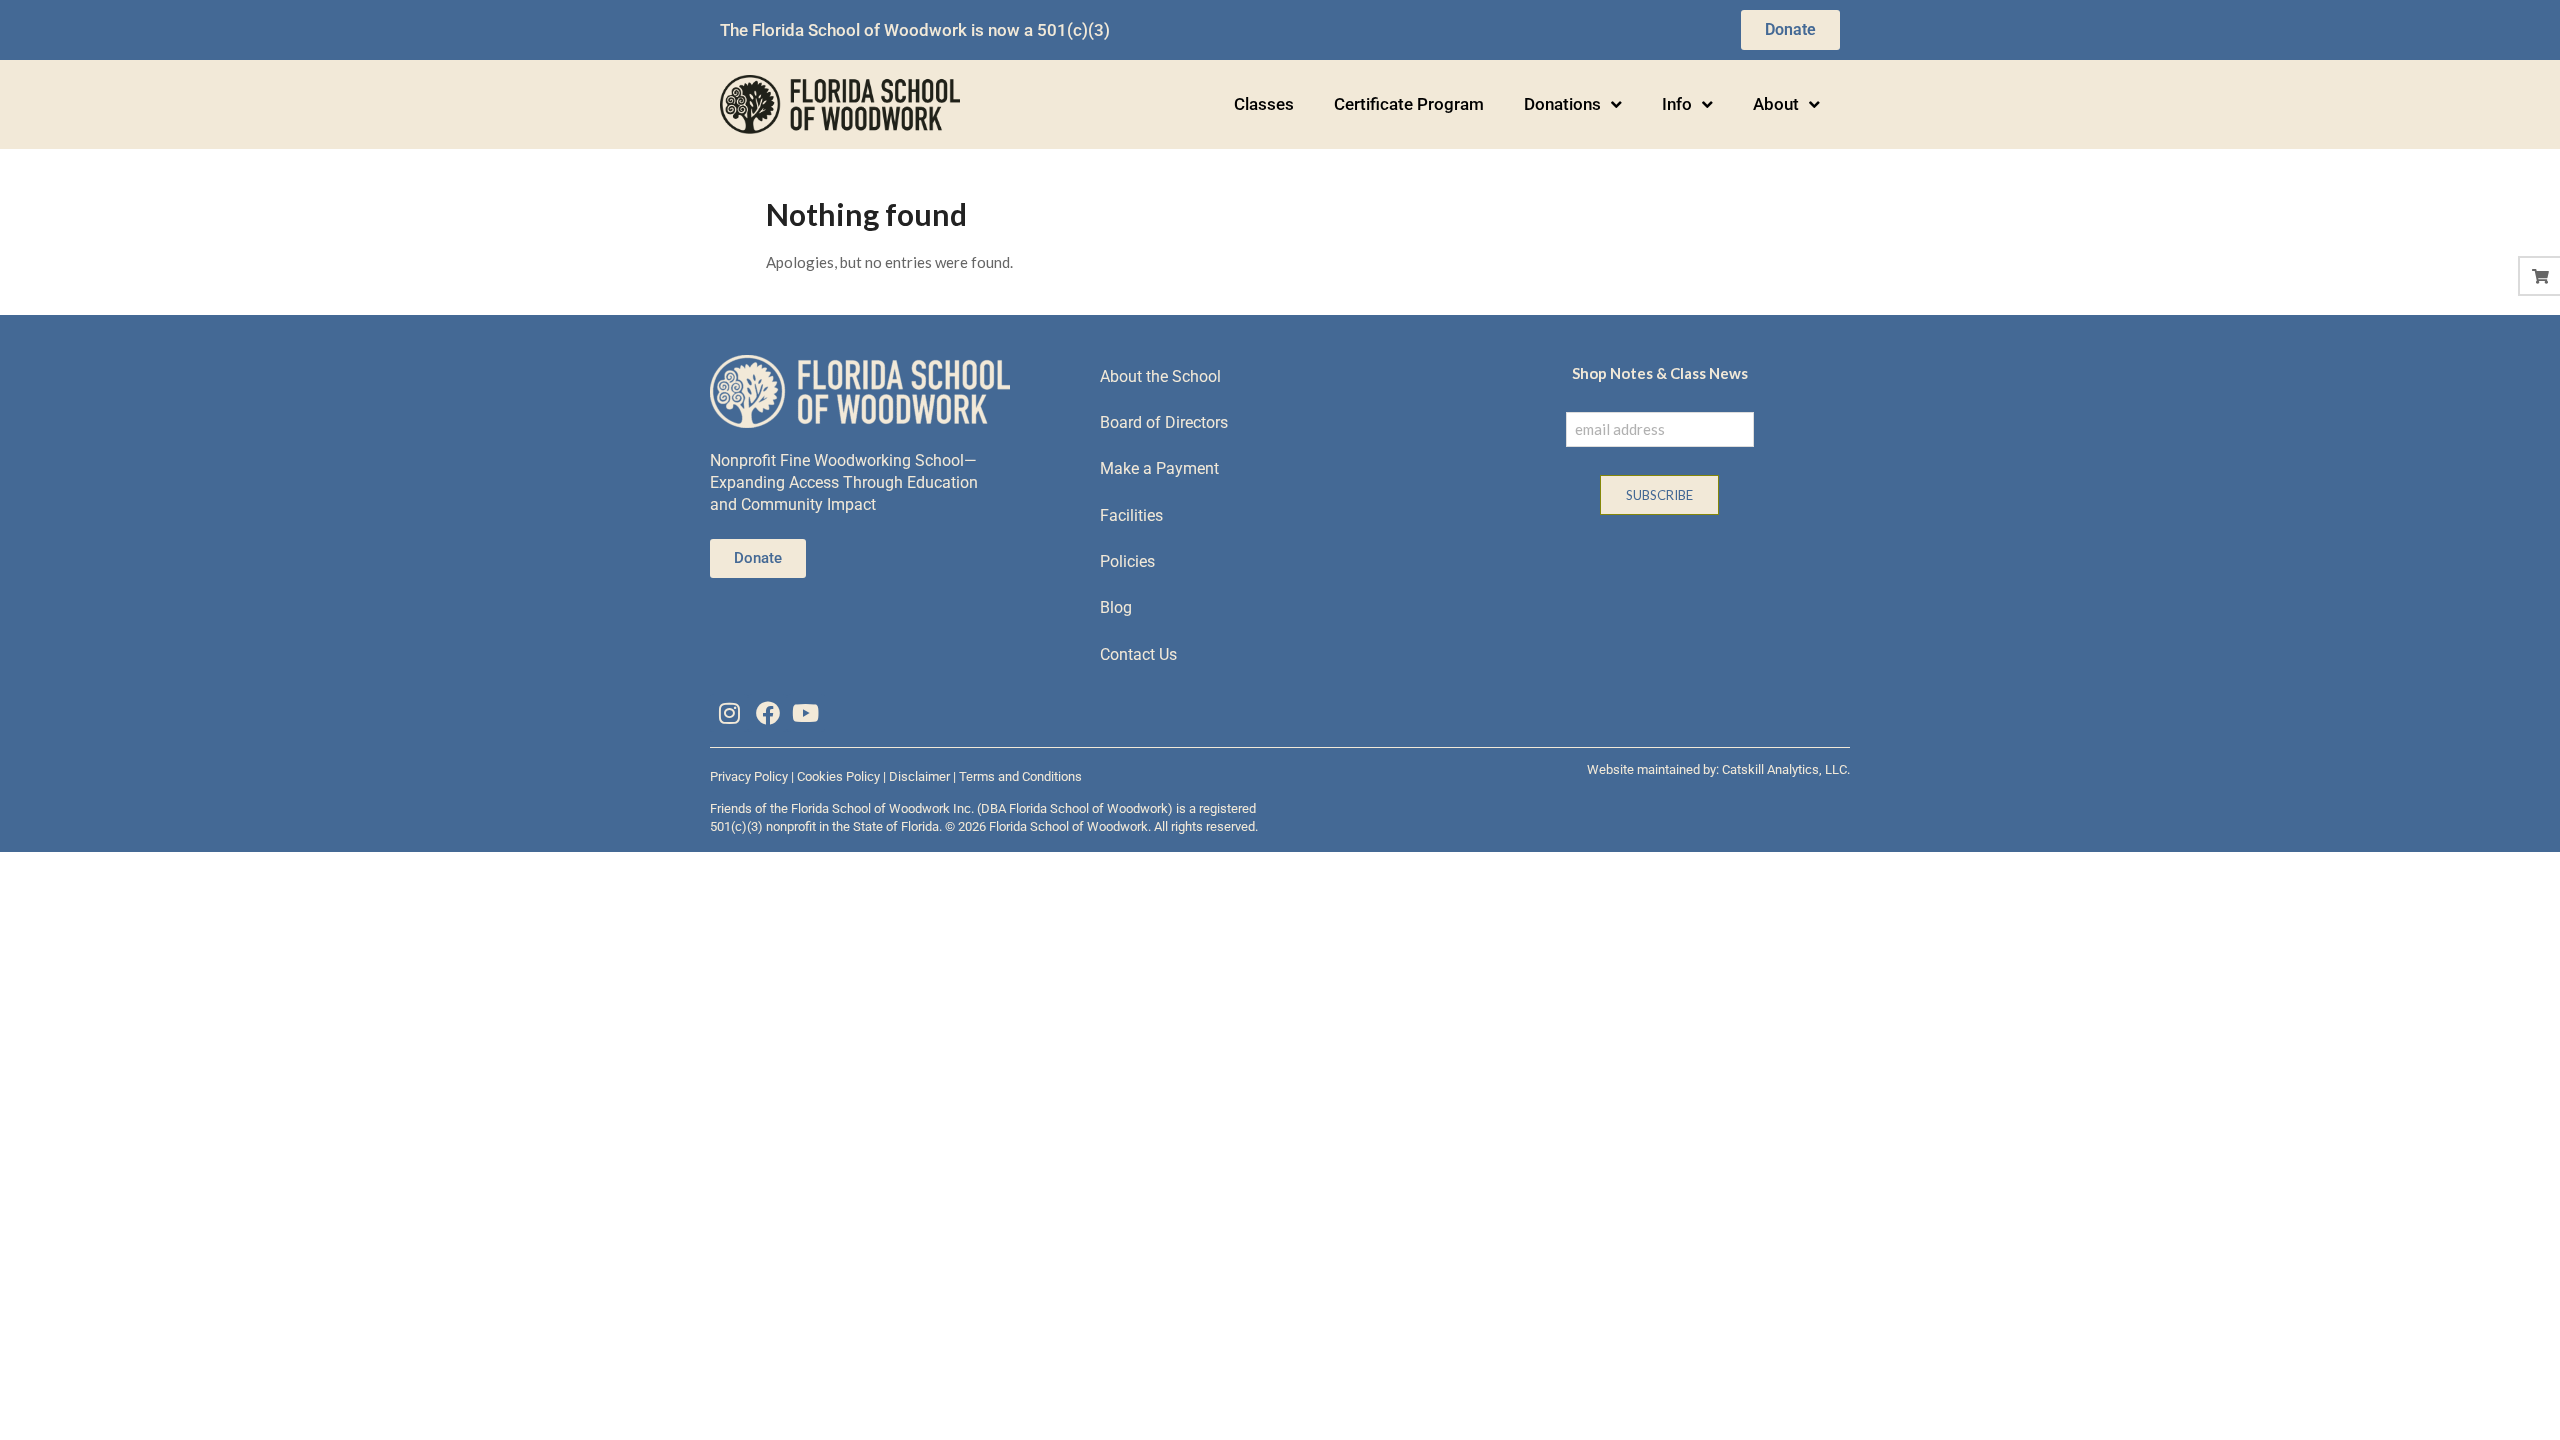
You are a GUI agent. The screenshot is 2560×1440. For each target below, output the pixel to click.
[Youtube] (806, 713)
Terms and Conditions (1020, 776)
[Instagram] (729, 713)
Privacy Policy (749, 776)
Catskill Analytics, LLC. (1786, 769)
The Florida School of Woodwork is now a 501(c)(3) (915, 30)
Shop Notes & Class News (1660, 373)
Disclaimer (919, 776)
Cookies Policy (838, 776)
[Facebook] (767, 713)
